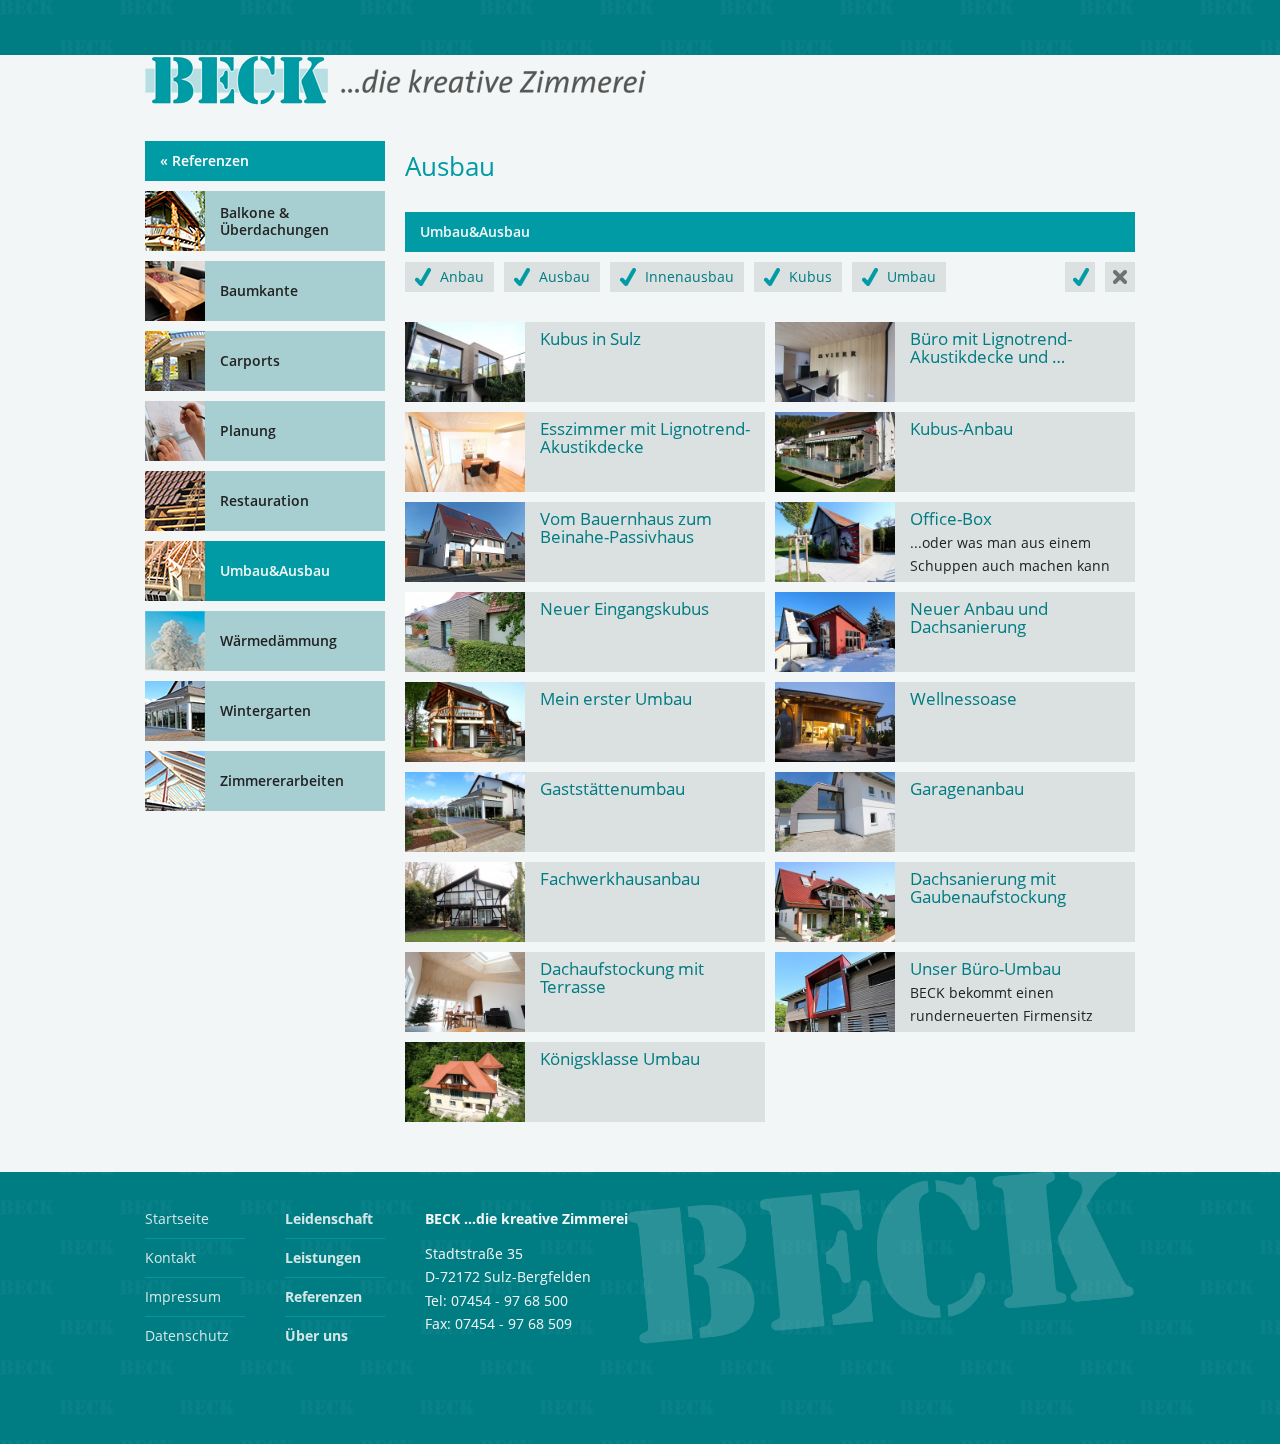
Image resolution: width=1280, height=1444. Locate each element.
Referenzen (323, 1296)
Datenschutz (187, 1335)
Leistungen (323, 1257)
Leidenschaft (329, 1218)
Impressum (183, 1296)
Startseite (177, 1218)
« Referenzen (204, 160)
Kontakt (170, 1257)
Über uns (316, 1335)
